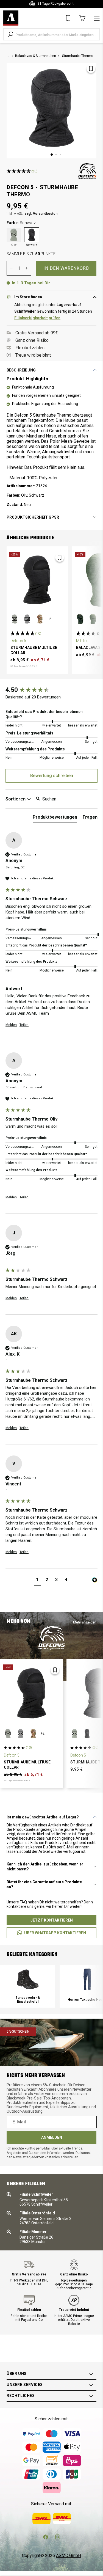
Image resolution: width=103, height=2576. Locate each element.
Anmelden (52, 2137)
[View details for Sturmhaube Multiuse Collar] (37, 580)
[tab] (55, 818)
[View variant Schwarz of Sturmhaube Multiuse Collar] (27, 619)
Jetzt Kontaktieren (52, 1920)
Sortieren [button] (16, 799)
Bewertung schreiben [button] (52, 776)
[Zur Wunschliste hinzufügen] (91, 68)
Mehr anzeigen (85, 1622)
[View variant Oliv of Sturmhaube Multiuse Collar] (15, 619)
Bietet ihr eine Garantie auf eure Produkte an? (44, 1884)
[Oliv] (14, 235)
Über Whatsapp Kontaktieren (55, 1933)
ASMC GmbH (69, 2556)
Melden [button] (11, 1025)
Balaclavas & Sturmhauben (36, 56)
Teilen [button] (24, 1025)
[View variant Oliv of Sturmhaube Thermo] (74, 1733)
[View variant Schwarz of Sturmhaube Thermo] (87, 1733)
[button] (37, 1580)
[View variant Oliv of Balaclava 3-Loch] (93, 619)
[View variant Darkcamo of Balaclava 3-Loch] (80, 619)
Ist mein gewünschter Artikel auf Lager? (43, 1817)
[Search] (10, 34)
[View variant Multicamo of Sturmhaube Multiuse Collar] (40, 619)
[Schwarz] (32, 235)
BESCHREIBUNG (21, 370)
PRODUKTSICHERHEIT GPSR (33, 517)
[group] (51, 690)
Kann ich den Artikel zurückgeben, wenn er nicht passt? (45, 1867)
